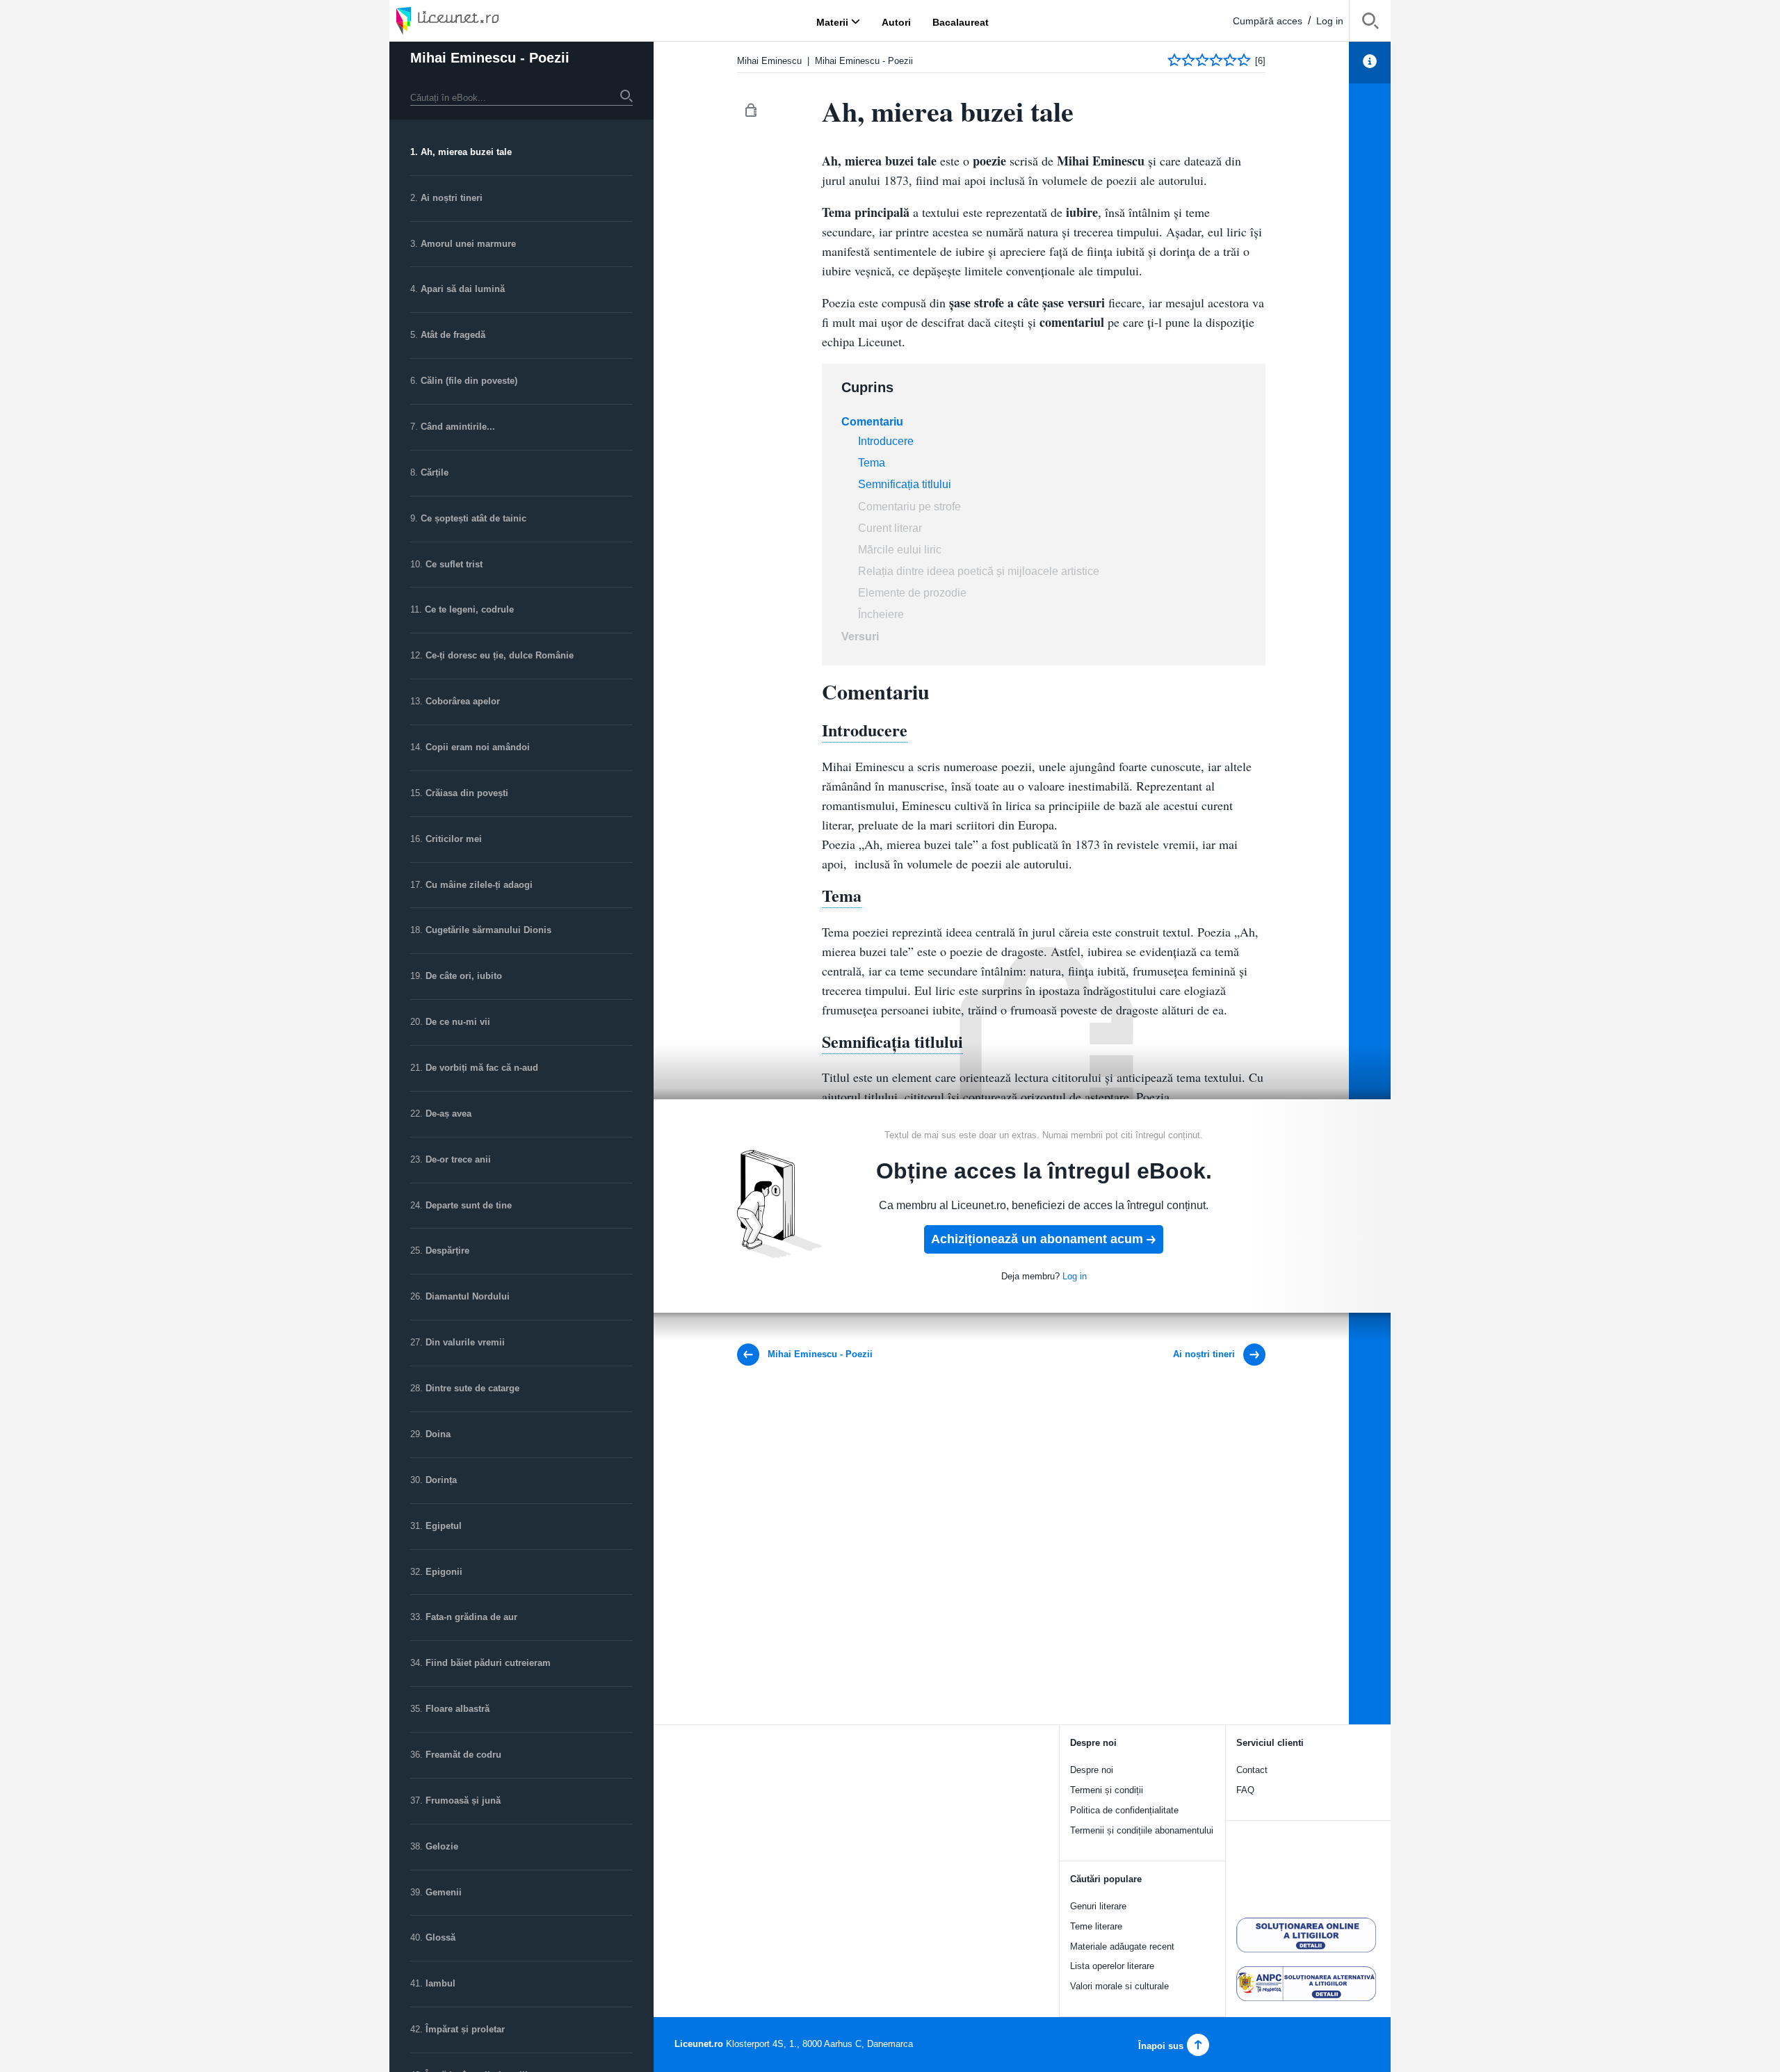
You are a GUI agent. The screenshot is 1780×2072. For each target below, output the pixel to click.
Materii (832, 22)
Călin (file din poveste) (469, 381)
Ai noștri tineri (452, 198)
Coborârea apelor (463, 701)
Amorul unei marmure (468, 244)
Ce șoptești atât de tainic (474, 518)
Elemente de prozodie (912, 593)
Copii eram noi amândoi (478, 747)
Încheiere (881, 614)
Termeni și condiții (1107, 1790)
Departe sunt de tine (469, 1205)
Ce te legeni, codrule (469, 609)
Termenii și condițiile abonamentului (1142, 1830)
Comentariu (872, 422)
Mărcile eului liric (900, 550)
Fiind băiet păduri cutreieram (488, 1663)
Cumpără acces (1268, 21)
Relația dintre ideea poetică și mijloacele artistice (979, 571)
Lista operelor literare (1112, 1966)
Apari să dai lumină (463, 289)
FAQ (1245, 1790)
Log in (1330, 21)
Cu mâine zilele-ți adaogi (479, 885)
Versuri (860, 637)
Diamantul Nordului (468, 1296)
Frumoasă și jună (463, 1800)
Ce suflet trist (454, 564)
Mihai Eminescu (769, 61)
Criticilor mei (454, 839)
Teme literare (1096, 1926)
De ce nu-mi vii (458, 1022)
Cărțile (435, 472)
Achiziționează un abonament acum (1037, 1239)
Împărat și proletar (465, 2029)
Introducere (886, 441)
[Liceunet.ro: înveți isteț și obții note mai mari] (487, 21)
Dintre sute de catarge (472, 1388)
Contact (1252, 1770)
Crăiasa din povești (467, 793)
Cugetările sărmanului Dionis (488, 930)
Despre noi (1092, 1770)
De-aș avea (448, 1114)
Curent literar (890, 528)
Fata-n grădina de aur (471, 1617)
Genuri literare (1098, 1906)
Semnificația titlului (905, 484)
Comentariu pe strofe (909, 507)
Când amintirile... (458, 427)
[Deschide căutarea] (1370, 23)
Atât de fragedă (453, 335)
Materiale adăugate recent (1122, 1946)
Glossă (440, 1937)
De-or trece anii (458, 1159)
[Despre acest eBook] (1370, 63)
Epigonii (444, 1572)
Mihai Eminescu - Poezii (490, 58)
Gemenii (444, 1892)
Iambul (440, 1983)
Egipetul (444, 1526)
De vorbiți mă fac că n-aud (482, 1068)
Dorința (441, 1480)
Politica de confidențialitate (1124, 1810)
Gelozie (442, 1846)
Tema (872, 463)
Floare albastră (458, 1709)
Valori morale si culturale (1119, 1986)
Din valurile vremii (465, 1342)
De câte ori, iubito (464, 976)
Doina (438, 1434)
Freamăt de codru (463, 1755)
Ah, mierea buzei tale (466, 152)
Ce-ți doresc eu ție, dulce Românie (500, 655)
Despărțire (447, 1251)
